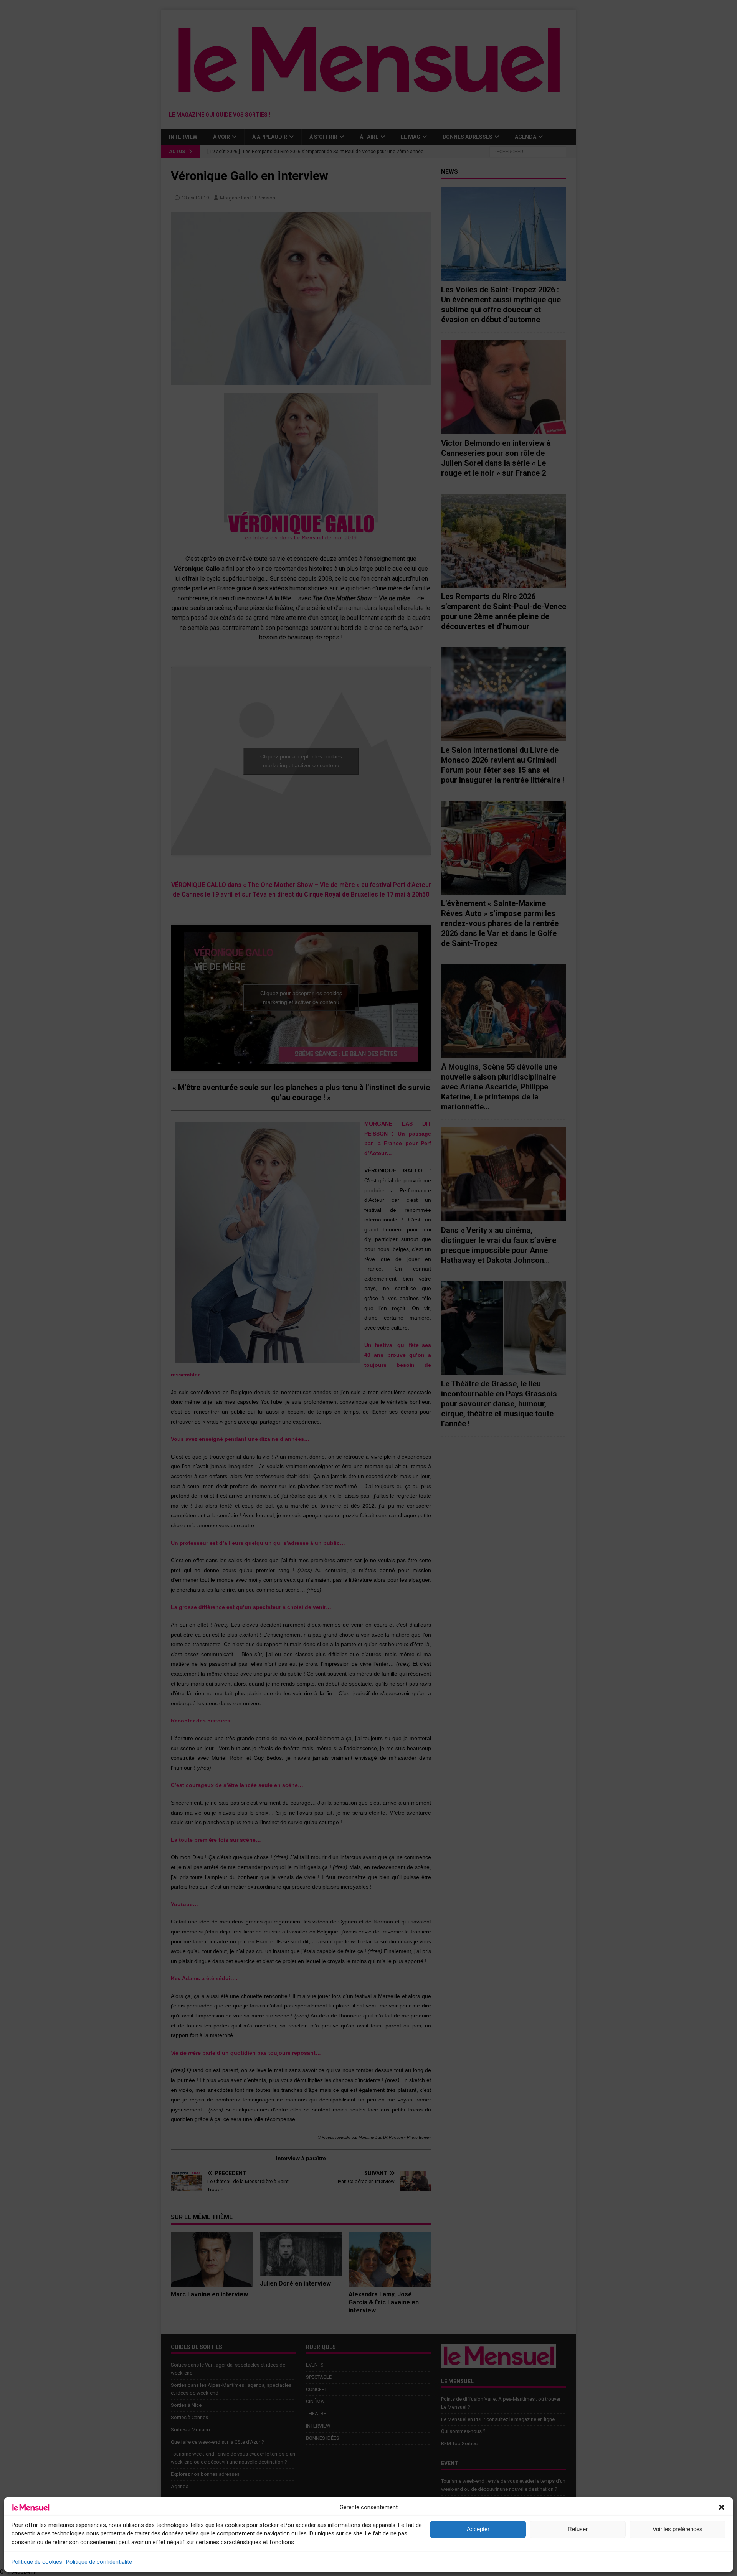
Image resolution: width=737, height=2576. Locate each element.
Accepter (478, 2529)
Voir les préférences (678, 2529)
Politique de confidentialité (99, 2562)
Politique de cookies (37, 2562)
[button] (722, 2507)
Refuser (578, 2529)
